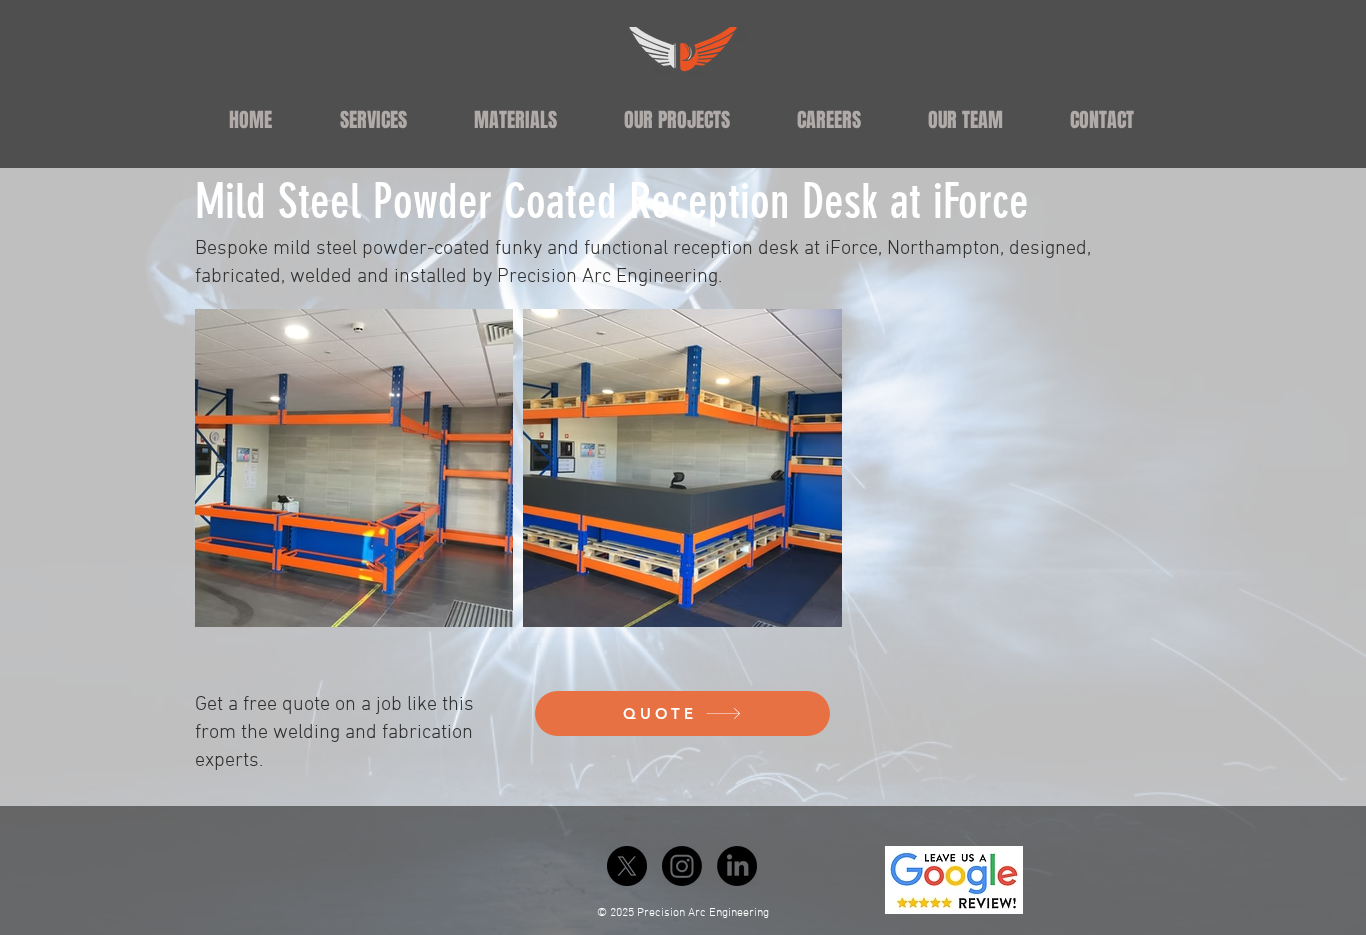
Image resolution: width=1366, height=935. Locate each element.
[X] (627, 866)
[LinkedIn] (737, 866)
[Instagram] (682, 866)
